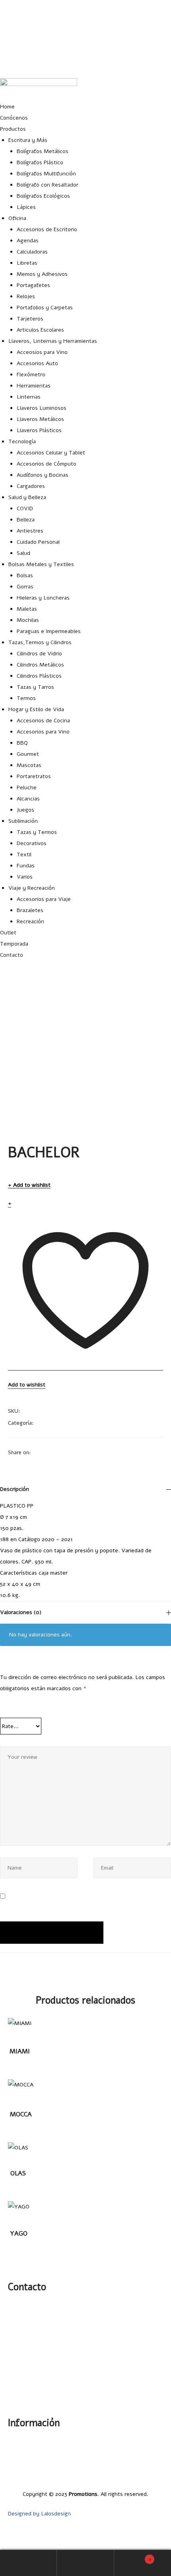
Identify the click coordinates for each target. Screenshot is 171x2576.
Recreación (30, 921)
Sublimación (23, 821)
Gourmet (28, 754)
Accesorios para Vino (43, 732)
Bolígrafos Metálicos (43, 151)
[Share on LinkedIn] (57, 1452)
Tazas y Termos (37, 832)
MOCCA (21, 2114)
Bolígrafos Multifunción (46, 174)
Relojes (26, 296)
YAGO (19, 2234)
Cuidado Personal (38, 542)
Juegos (25, 810)
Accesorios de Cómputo (47, 464)
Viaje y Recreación (32, 888)
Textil (24, 854)
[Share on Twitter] (47, 1452)
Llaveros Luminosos (42, 408)
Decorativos (32, 843)
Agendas (28, 241)
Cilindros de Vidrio (39, 654)
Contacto (12, 955)
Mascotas (29, 765)
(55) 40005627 (153, 64)
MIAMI (20, 2051)
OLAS (18, 2173)
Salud (23, 553)
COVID (25, 508)
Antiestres (30, 531)
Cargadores (31, 486)
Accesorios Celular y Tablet (51, 453)
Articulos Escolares (40, 330)
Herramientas (34, 386)
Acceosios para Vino (42, 352)
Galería (154, 2441)
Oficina (17, 218)
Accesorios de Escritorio (47, 229)
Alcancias (28, 799)
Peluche (27, 788)
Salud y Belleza (27, 497)
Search (85, 2563)
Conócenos (14, 118)
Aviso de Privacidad (139, 2463)
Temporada (14, 944)
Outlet (8, 933)
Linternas (29, 397)
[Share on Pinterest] (88, 1452)
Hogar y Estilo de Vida (36, 709)
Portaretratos (34, 776)
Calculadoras (32, 252)
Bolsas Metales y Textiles (41, 564)
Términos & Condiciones (133, 2475)
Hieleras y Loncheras (43, 598)
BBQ (22, 743)
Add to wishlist (32, 1185)
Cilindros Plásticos (39, 676)
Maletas (27, 609)
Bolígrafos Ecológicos (43, 196)
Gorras (25, 587)
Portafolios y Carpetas (45, 308)
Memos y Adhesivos (42, 274)
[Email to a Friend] (99, 1452)
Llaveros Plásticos (39, 430)
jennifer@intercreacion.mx (138, 25)
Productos (13, 129)
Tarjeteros (30, 319)
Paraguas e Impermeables (49, 631)
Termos (26, 698)
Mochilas (28, 620)
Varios (25, 877)
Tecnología (22, 441)
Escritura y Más (28, 140)
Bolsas (25, 575)
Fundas (26, 866)
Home (7, 107)
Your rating (19, 1708)
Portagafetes (33, 285)
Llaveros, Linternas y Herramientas (53, 341)
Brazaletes (30, 910)
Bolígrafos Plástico (40, 162)
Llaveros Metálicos (40, 419)
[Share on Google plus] (78, 1452)
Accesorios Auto (37, 363)
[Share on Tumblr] (68, 1452)
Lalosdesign (56, 2514)
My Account (28, 2563)
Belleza (26, 520)
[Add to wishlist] (21, 2028)
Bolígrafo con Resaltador (48, 185)
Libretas (27, 263)
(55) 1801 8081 (153, 44)
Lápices (26, 207)
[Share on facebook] (37, 1452)
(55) (24, 2328)
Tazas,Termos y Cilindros (40, 642)
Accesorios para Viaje (44, 899)
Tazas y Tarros (35, 687)
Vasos (43, 1423)
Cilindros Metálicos (40, 665)
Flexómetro (31, 375)
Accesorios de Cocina (43, 721)
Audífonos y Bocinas (43, 475)
